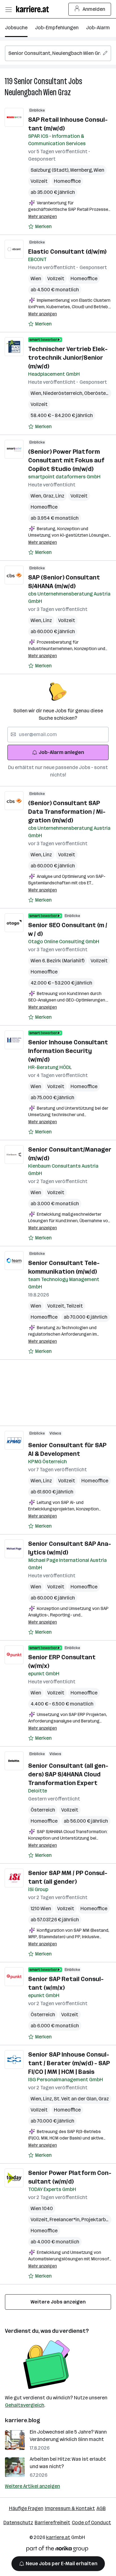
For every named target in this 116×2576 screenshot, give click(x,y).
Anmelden (94, 9)
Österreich (43, 1810)
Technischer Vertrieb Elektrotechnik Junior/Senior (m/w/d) (68, 358)
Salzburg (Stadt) (50, 170)
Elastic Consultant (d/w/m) (67, 252)
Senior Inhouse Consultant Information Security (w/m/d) (68, 1051)
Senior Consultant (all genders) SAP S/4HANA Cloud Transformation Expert (68, 1774)
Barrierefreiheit (52, 2523)
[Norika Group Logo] (57, 2550)
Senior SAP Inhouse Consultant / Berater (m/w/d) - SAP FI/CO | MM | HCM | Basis (69, 2063)
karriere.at (58, 2537)
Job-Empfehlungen (57, 28)
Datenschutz (18, 2523)
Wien (99, 170)
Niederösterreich (64, 393)
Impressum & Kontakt (70, 2508)
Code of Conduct (91, 2523)
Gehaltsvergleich (25, 2405)
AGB (101, 2508)
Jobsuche (16, 28)
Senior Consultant (41, 81)
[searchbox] (58, 53)
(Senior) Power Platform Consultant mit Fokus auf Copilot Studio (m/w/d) (66, 460)
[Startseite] (34, 9)
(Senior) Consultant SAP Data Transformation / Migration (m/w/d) (67, 812)
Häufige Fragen (26, 2508)
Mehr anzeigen (43, 217)
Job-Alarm (98, 28)
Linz (60, 496)
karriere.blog (23, 2420)
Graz (49, 496)
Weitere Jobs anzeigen (58, 2302)
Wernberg (82, 170)
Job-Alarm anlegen (61, 752)
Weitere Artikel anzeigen (32, 2486)
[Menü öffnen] (8, 9)
